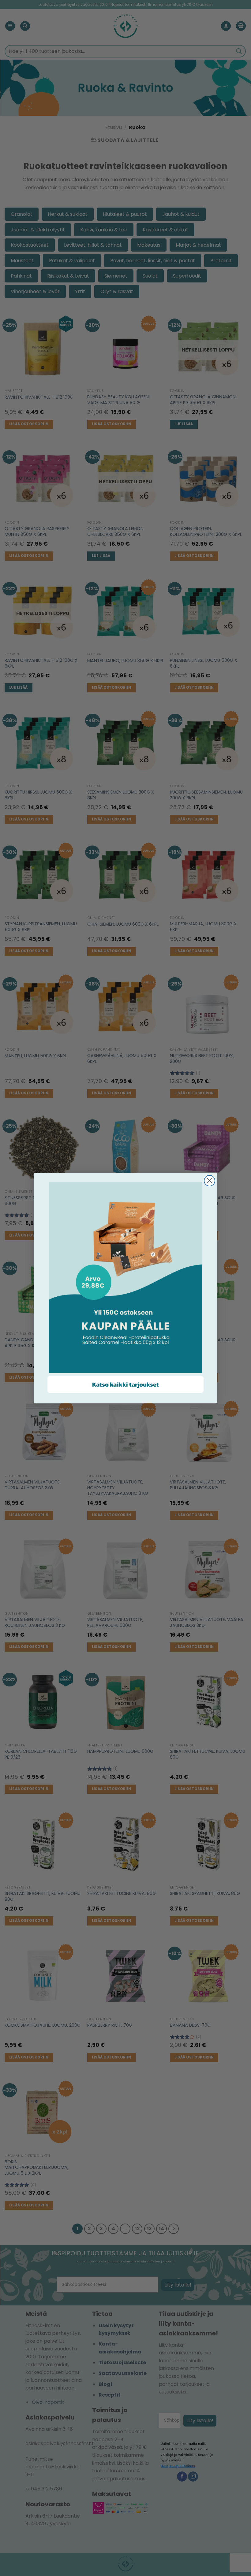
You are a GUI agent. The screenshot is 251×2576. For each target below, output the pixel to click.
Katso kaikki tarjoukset (125, 1384)
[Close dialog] (210, 1181)
